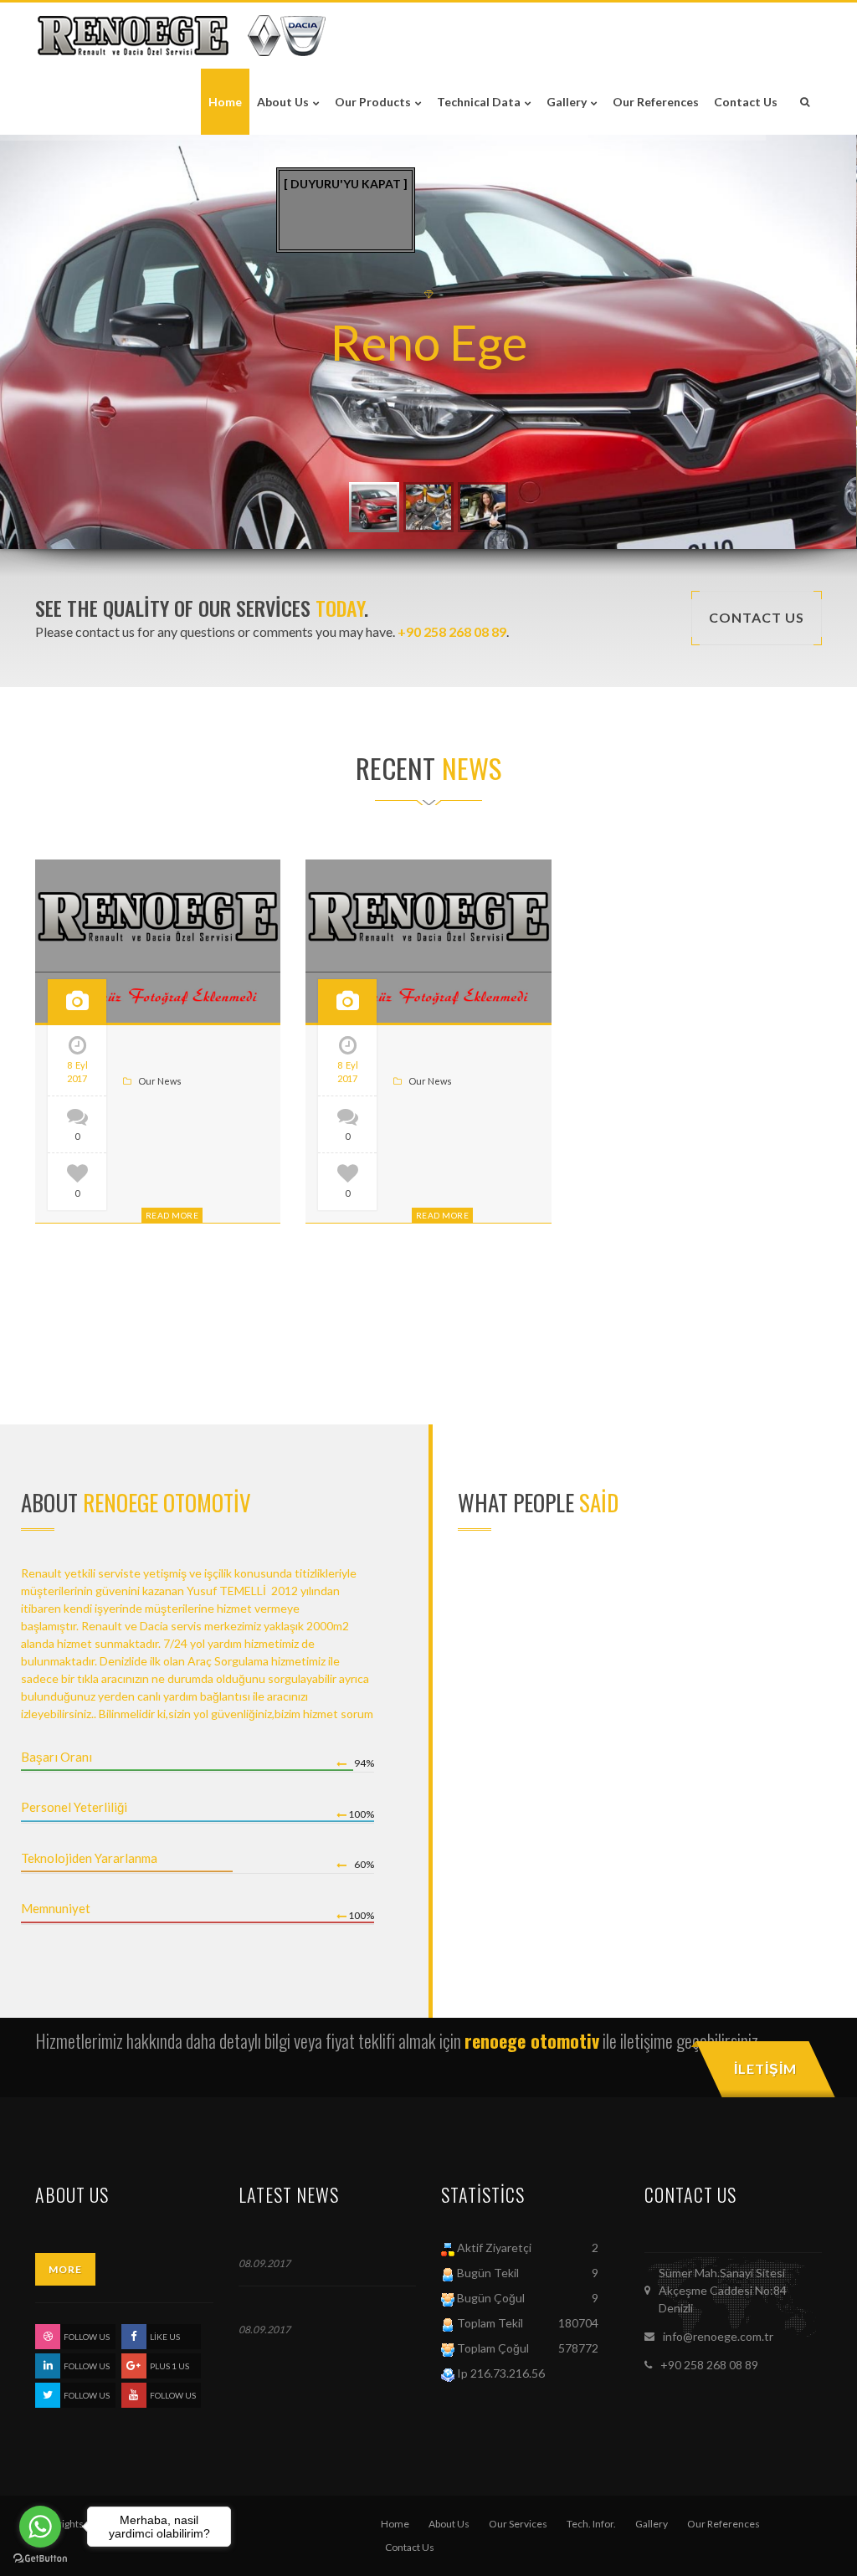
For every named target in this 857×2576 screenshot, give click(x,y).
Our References (724, 2524)
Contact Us (410, 2547)
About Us (449, 2524)
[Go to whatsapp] (40, 2527)
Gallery (652, 2524)
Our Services (518, 2524)
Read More (172, 1215)
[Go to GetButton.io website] (40, 2559)
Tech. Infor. (591, 2524)
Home (395, 2524)
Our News (160, 1081)
